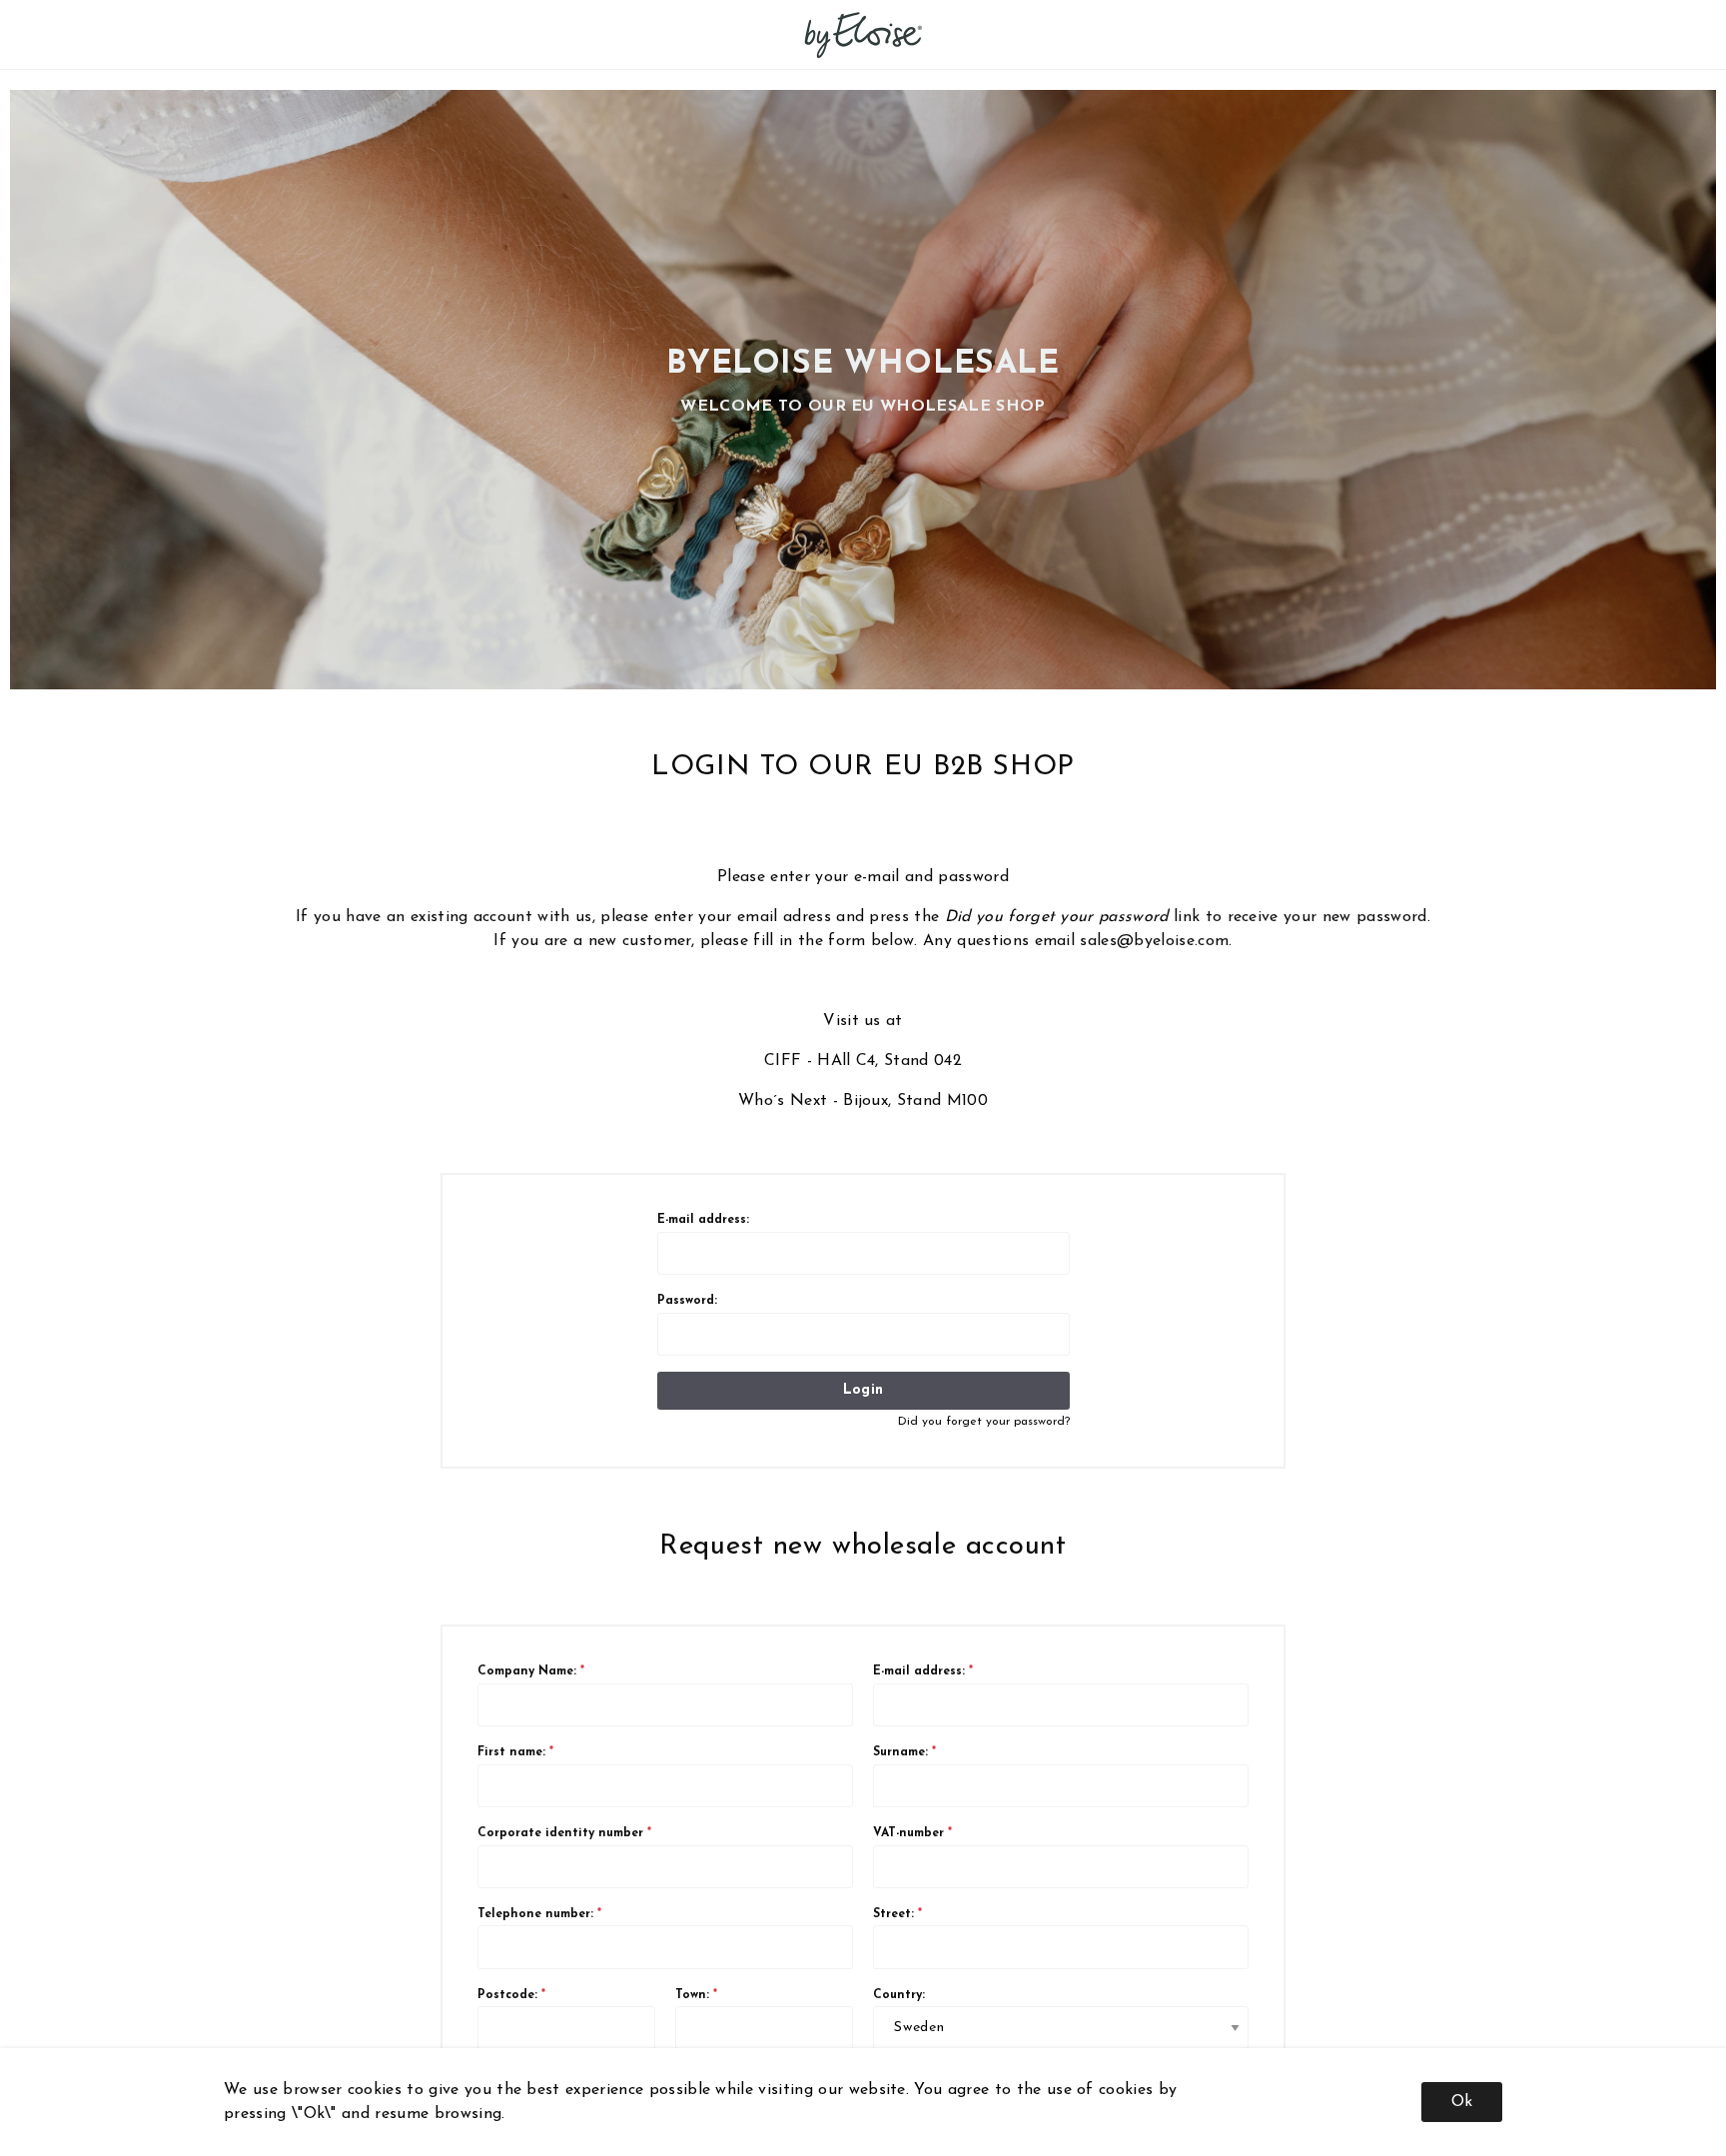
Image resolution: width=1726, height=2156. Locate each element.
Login (863, 1390)
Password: (687, 1301)
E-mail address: (703, 1220)
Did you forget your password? (984, 1422)
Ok (1462, 2102)
